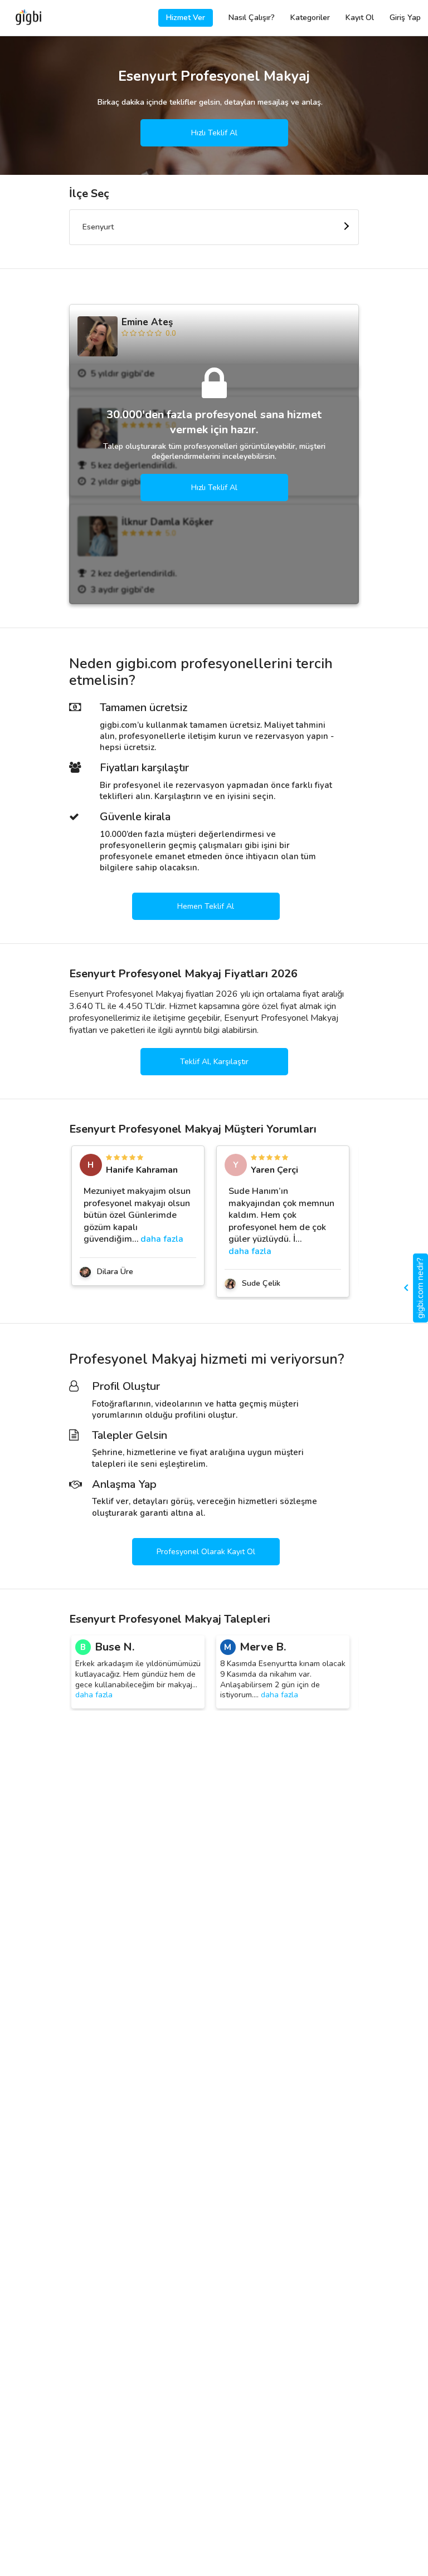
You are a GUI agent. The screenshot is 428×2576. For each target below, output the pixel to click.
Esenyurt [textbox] (98, 227)
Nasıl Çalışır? (252, 18)
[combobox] (214, 227)
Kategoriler (310, 18)
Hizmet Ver (186, 18)
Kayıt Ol (360, 18)
